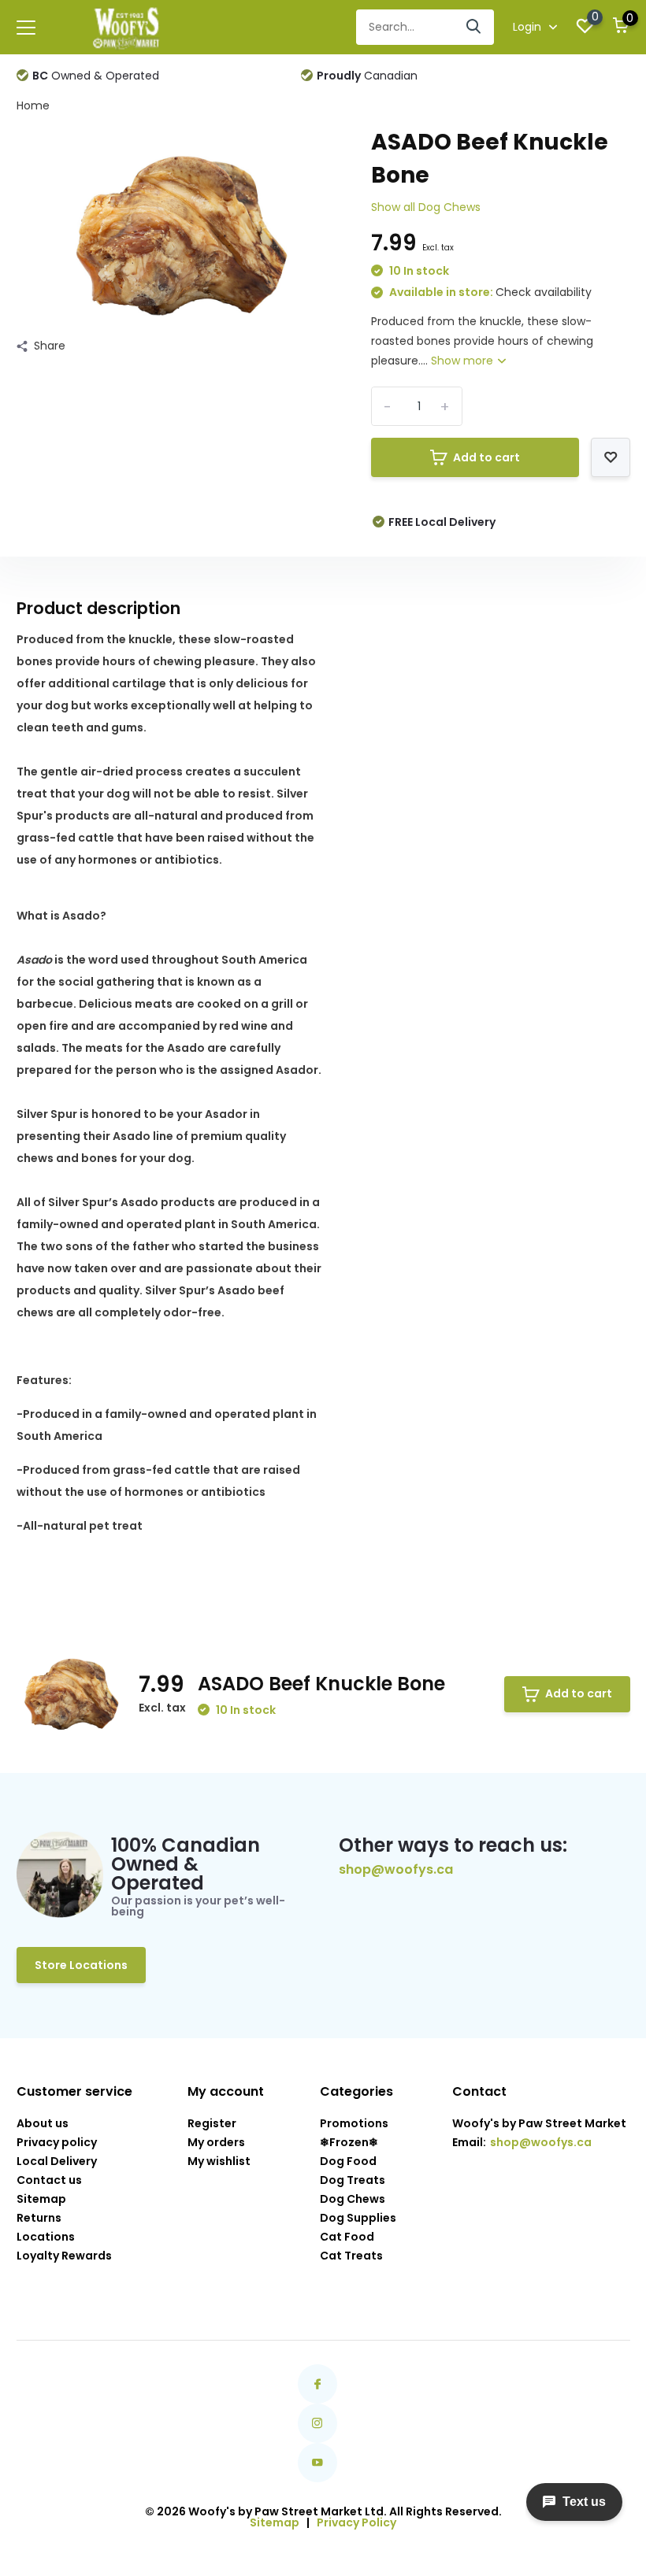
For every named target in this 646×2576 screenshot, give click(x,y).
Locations (46, 2237)
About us (43, 2123)
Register (212, 2123)
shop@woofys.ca (396, 1870)
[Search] (474, 27)
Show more (464, 361)
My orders (216, 2142)
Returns (39, 2218)
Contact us (49, 2180)
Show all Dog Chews (426, 207)
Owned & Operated (96, 76)
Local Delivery (57, 2161)
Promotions (354, 2123)
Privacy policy (57, 2142)
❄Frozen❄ (349, 2142)
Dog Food (348, 2161)
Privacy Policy (356, 2522)
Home (33, 105)
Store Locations (81, 1965)
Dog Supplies (358, 2218)
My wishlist (219, 2161)
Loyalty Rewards (64, 2256)
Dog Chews (353, 2199)
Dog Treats (353, 2180)
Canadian (367, 76)
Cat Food (347, 2237)
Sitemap (41, 2199)
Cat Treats (351, 2256)
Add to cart (486, 457)
